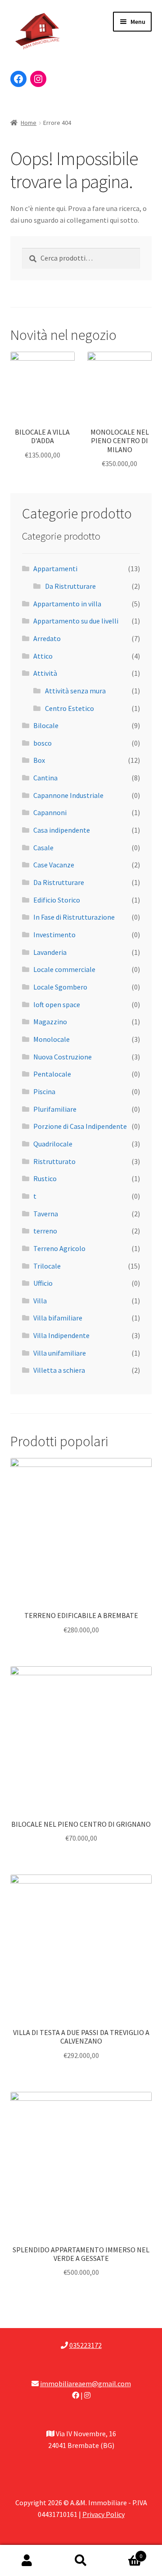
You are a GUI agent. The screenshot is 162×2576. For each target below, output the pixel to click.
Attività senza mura (75, 691)
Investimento (54, 935)
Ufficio (43, 1283)
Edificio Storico (57, 900)
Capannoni (50, 812)
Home (29, 123)
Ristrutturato (54, 1161)
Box (39, 760)
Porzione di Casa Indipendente (80, 1126)
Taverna (46, 1214)
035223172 (85, 2345)
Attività (45, 673)
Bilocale (46, 725)
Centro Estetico (70, 708)
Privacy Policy (103, 2514)
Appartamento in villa (67, 604)
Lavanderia (50, 952)
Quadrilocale (53, 1144)
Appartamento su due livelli (76, 621)
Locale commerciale (64, 969)
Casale (43, 848)
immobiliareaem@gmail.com (85, 2383)
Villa (40, 1301)
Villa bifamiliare (58, 1318)
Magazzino (50, 1022)
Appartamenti (55, 568)
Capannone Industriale (68, 795)
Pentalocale (52, 1074)
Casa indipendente (62, 830)
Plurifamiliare (55, 1109)
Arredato (47, 638)
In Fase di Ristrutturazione (74, 917)
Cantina (45, 778)
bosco (43, 743)
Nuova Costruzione (63, 1057)
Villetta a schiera (59, 1370)
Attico (43, 656)
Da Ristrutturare (70, 586)
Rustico (45, 1178)
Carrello (125, 2553)
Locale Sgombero (60, 987)
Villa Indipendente (61, 1335)
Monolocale (52, 1039)
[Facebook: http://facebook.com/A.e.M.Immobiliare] (18, 79)
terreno (45, 1231)
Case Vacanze (54, 865)
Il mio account (27, 2561)
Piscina (44, 1091)
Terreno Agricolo (59, 1248)
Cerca (81, 2561)
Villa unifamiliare (60, 1353)
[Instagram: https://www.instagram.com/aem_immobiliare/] (38, 79)
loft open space (57, 1004)
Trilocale (47, 1266)
